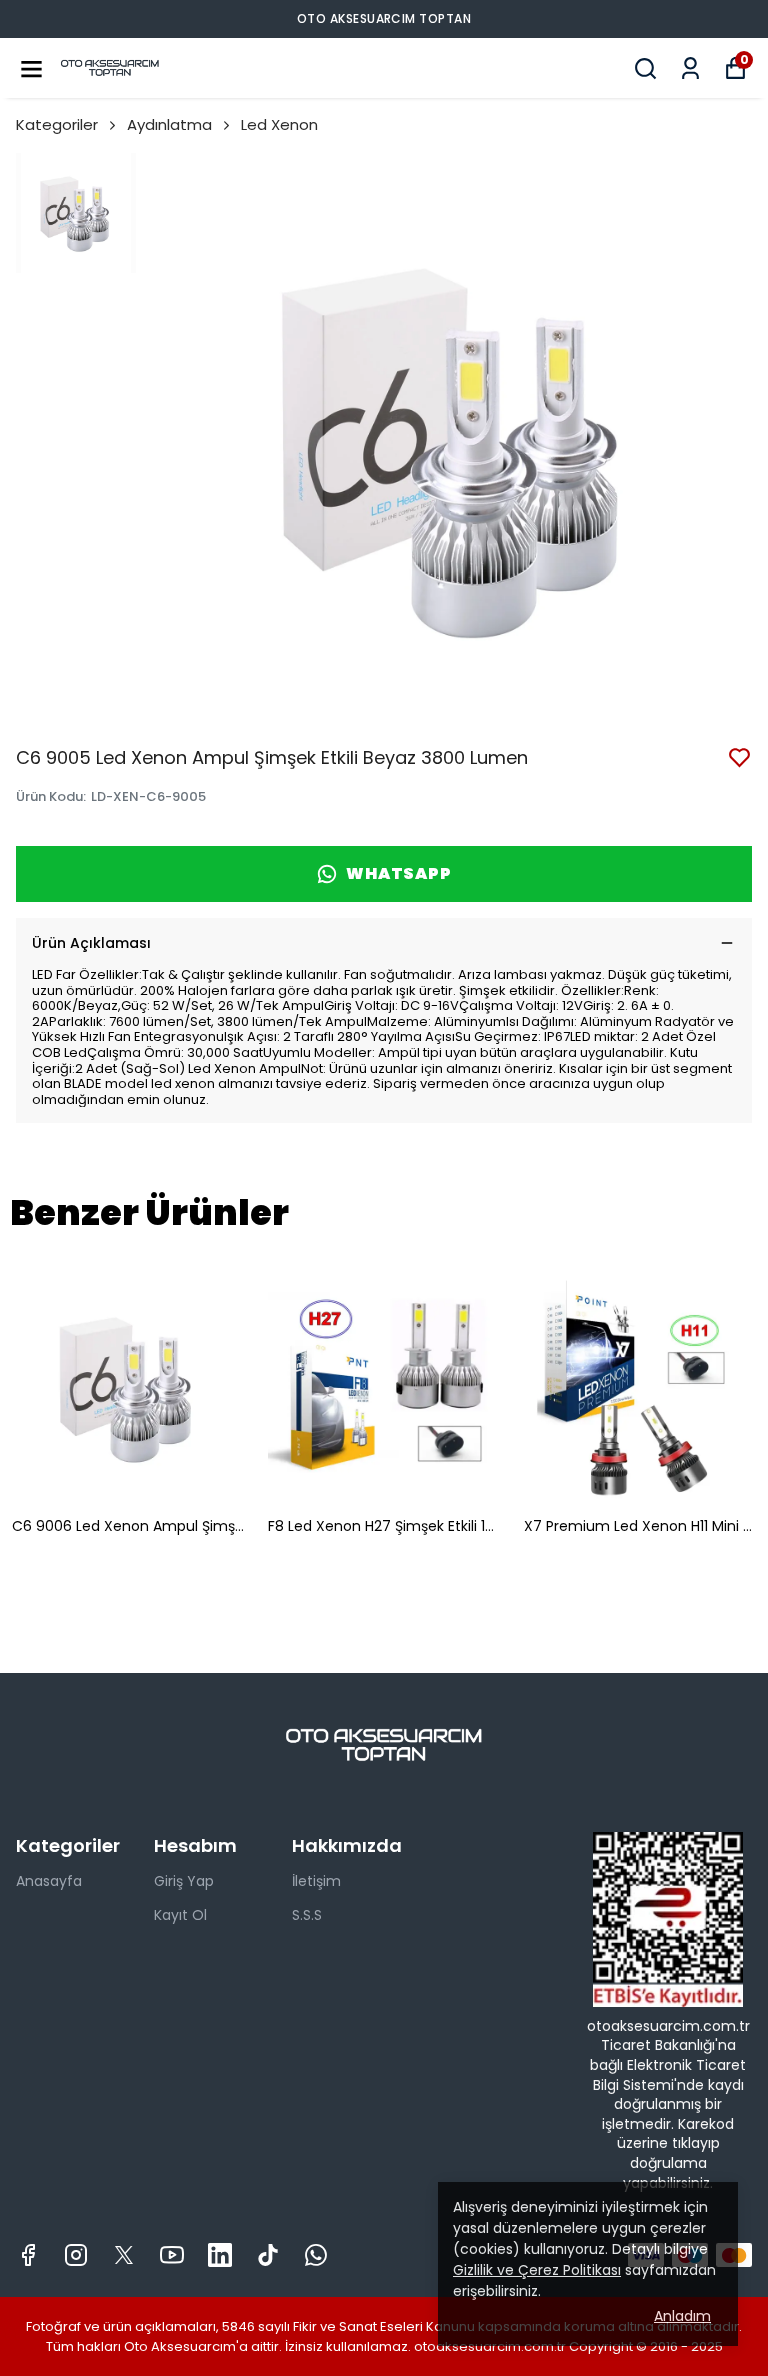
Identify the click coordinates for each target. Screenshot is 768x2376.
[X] (124, 2255)
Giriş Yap (184, 1881)
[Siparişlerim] (690, 68)
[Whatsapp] (316, 2255)
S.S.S (307, 1915)
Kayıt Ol (180, 1915)
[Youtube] (172, 2255)
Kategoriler (57, 124)
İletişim (316, 1881)
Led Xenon (279, 124)
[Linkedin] (220, 2255)
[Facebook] (28, 2255)
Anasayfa (49, 1881)
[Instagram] (76, 2255)
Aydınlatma (169, 124)
